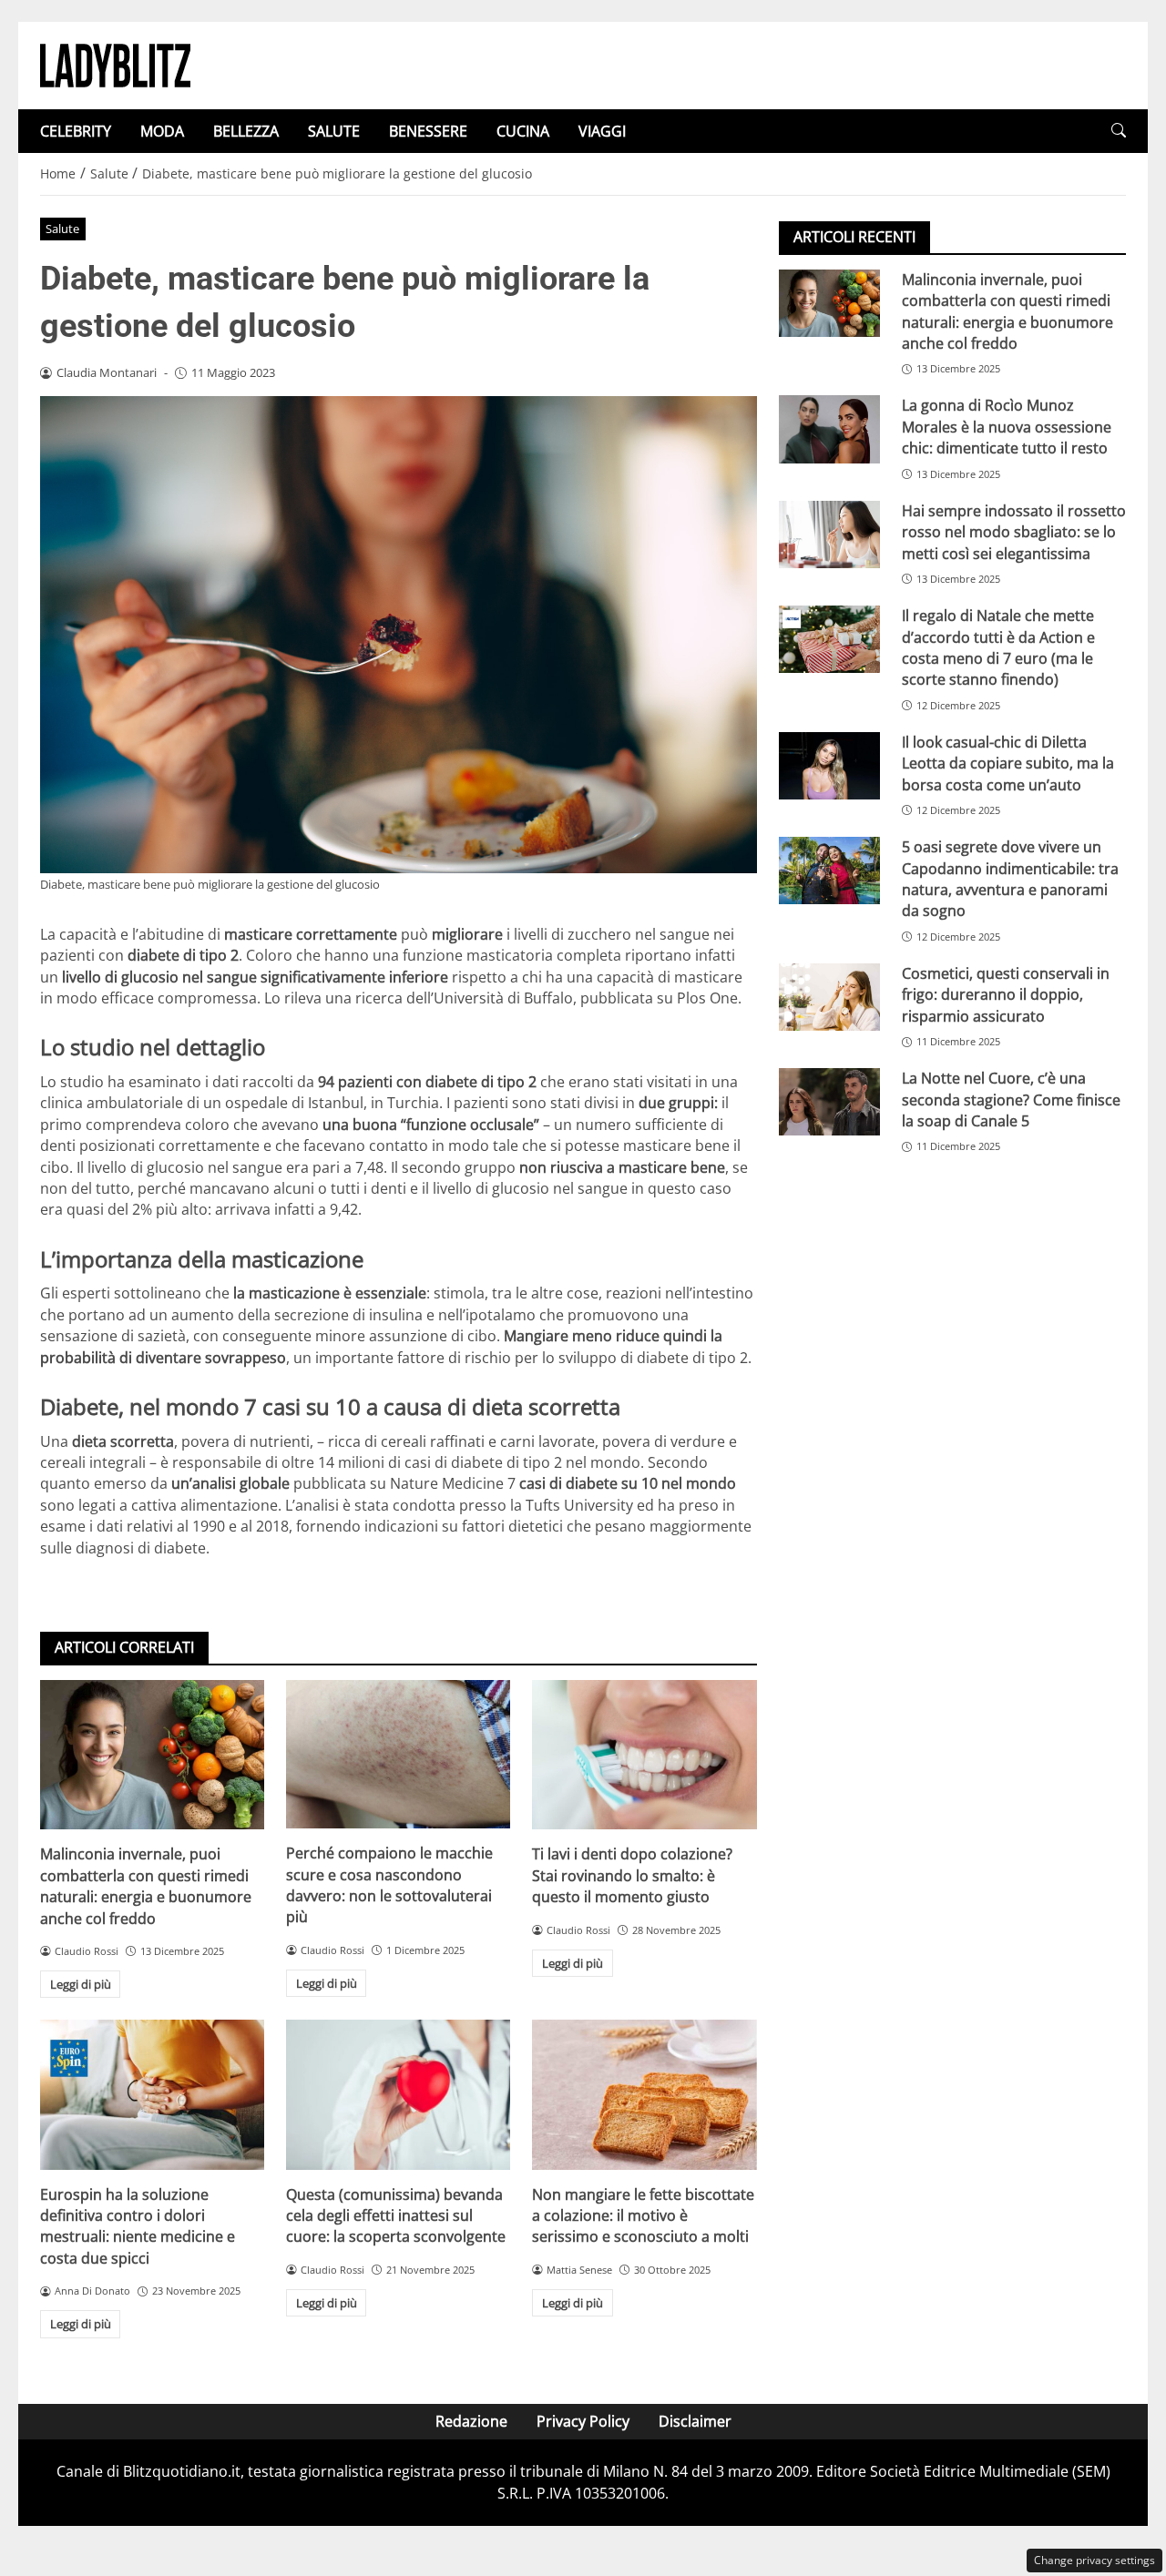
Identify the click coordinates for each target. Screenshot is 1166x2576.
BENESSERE (428, 131)
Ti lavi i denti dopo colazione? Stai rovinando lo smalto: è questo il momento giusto (632, 1875)
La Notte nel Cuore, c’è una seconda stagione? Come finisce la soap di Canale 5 (1011, 1100)
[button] (1119, 131)
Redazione (471, 2421)
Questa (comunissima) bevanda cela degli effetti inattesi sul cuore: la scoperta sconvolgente (396, 2216)
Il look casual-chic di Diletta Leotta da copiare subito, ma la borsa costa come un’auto (1008, 764)
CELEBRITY (76, 131)
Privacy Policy (583, 2421)
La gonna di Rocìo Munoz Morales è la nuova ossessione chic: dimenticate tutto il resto (1007, 428)
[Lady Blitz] (115, 64)
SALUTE (334, 131)
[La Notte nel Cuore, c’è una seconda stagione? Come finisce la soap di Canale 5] (829, 1103)
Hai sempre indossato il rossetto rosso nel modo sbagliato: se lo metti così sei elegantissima (1014, 532)
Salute (62, 229)
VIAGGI (602, 131)
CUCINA (523, 131)
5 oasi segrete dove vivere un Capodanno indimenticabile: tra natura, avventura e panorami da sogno (1010, 879)
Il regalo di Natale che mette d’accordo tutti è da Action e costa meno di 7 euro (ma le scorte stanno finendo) (998, 647)
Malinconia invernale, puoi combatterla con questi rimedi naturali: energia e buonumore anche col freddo (146, 1886)
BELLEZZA (246, 131)
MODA (162, 131)
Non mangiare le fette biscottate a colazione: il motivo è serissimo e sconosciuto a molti (643, 2216)
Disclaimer (695, 2421)
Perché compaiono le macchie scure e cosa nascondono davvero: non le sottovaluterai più (389, 1885)
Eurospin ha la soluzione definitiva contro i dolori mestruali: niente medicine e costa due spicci (138, 2226)
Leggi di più (81, 1984)
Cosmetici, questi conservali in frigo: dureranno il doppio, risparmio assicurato (1006, 995)
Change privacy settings (1094, 2560)
